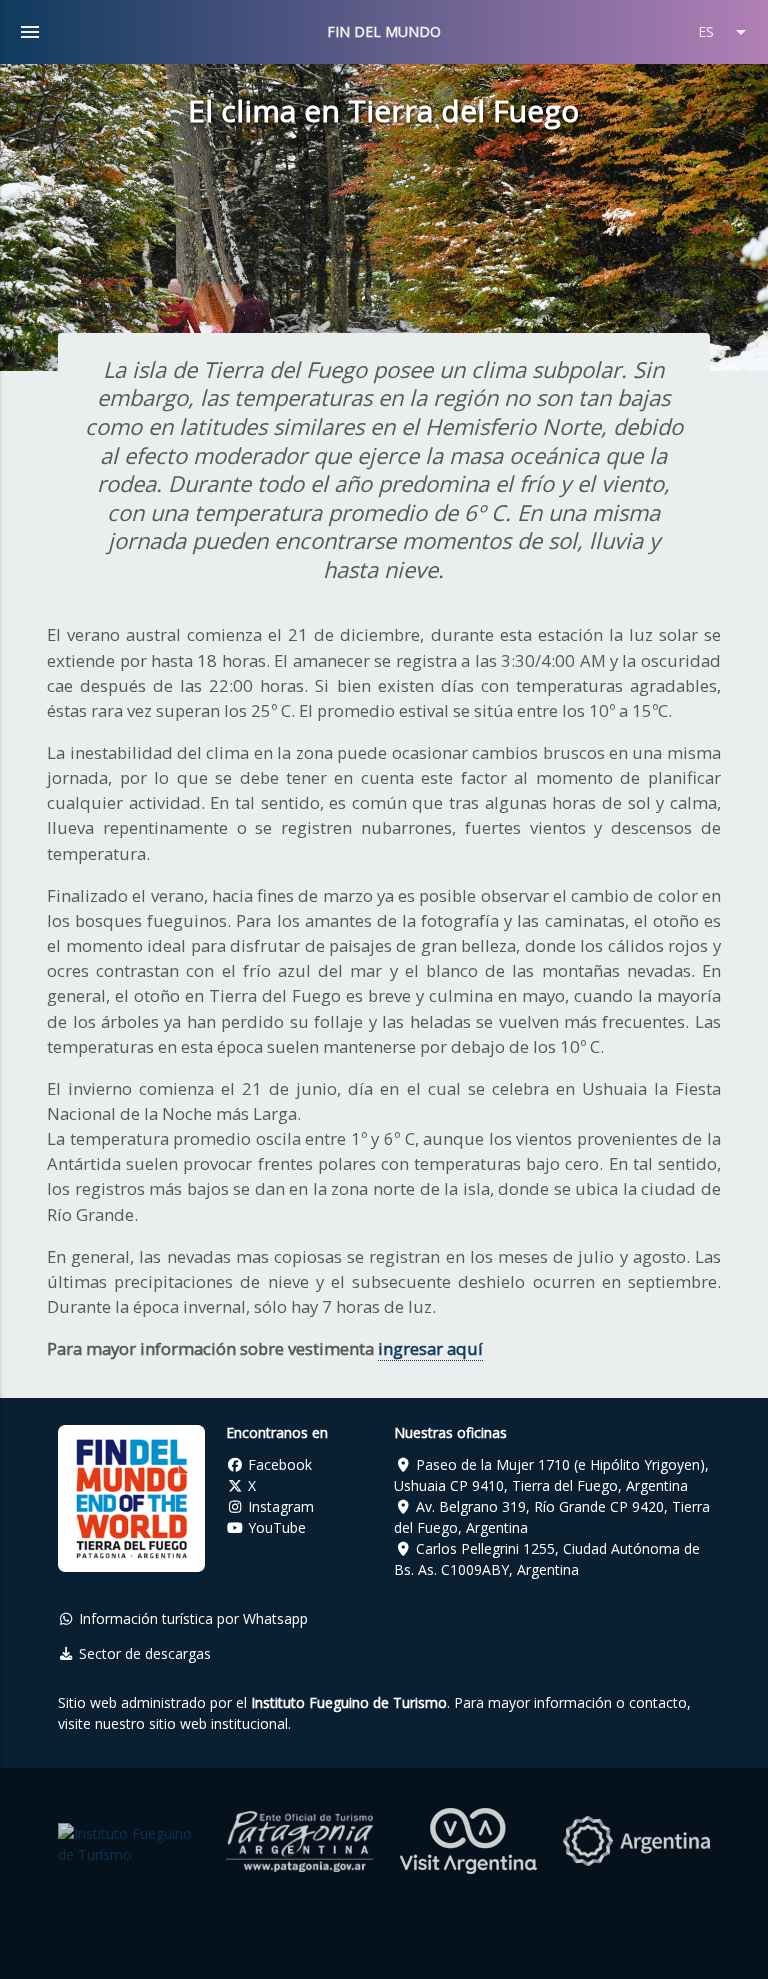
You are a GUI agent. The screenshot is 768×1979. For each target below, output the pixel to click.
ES (725, 32)
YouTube (275, 1527)
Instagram (279, 1506)
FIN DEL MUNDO (384, 31)
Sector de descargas (143, 1653)
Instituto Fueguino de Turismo (349, 1702)
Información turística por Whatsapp (191, 1618)
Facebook (278, 1464)
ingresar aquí (430, 1348)
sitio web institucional (218, 1723)
